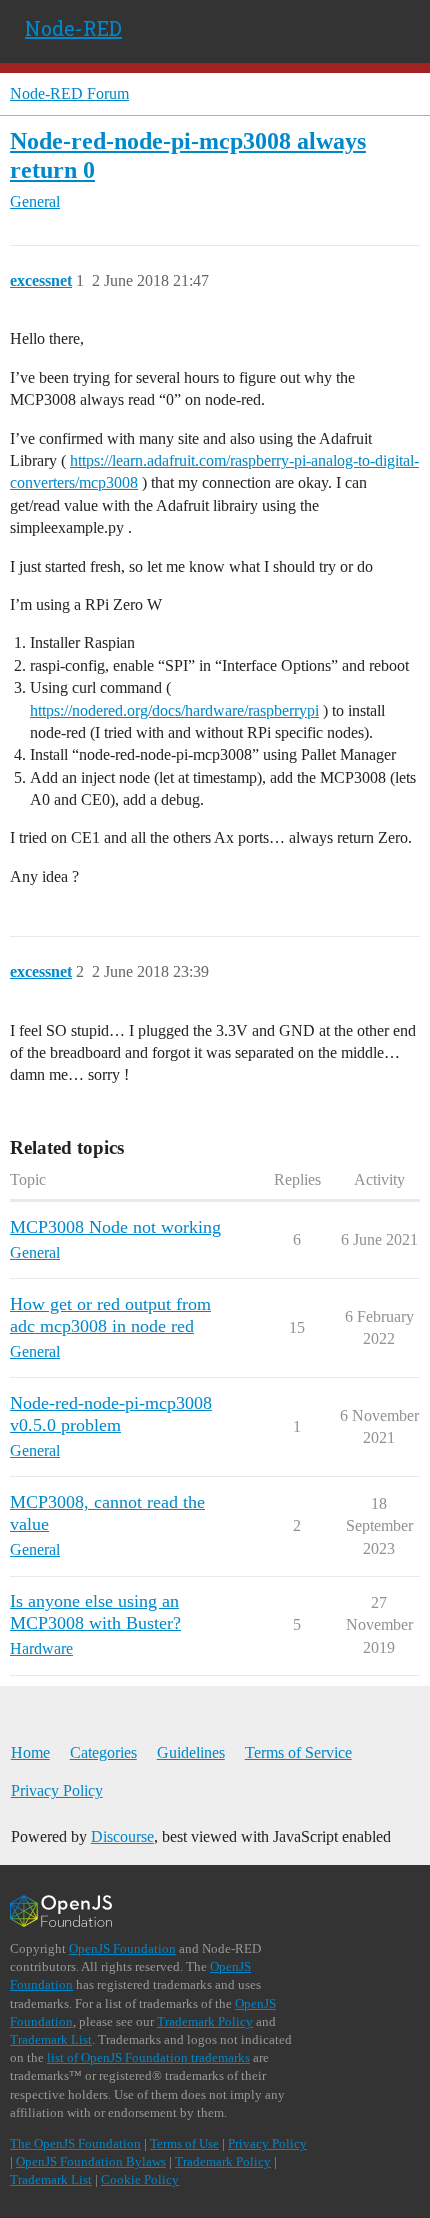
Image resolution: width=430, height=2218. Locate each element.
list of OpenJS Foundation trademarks (148, 2057)
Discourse (122, 1836)
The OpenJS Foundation (75, 2143)
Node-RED (73, 28)
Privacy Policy (57, 1790)
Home (30, 1752)
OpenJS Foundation (122, 1948)
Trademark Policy (205, 2021)
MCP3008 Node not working (115, 1227)
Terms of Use (184, 2143)
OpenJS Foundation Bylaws (91, 2161)
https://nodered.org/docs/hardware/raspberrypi (174, 710)
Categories (103, 1752)
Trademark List (51, 2039)
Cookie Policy (140, 2179)
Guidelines (191, 1752)
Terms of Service (298, 1752)
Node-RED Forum (69, 93)
